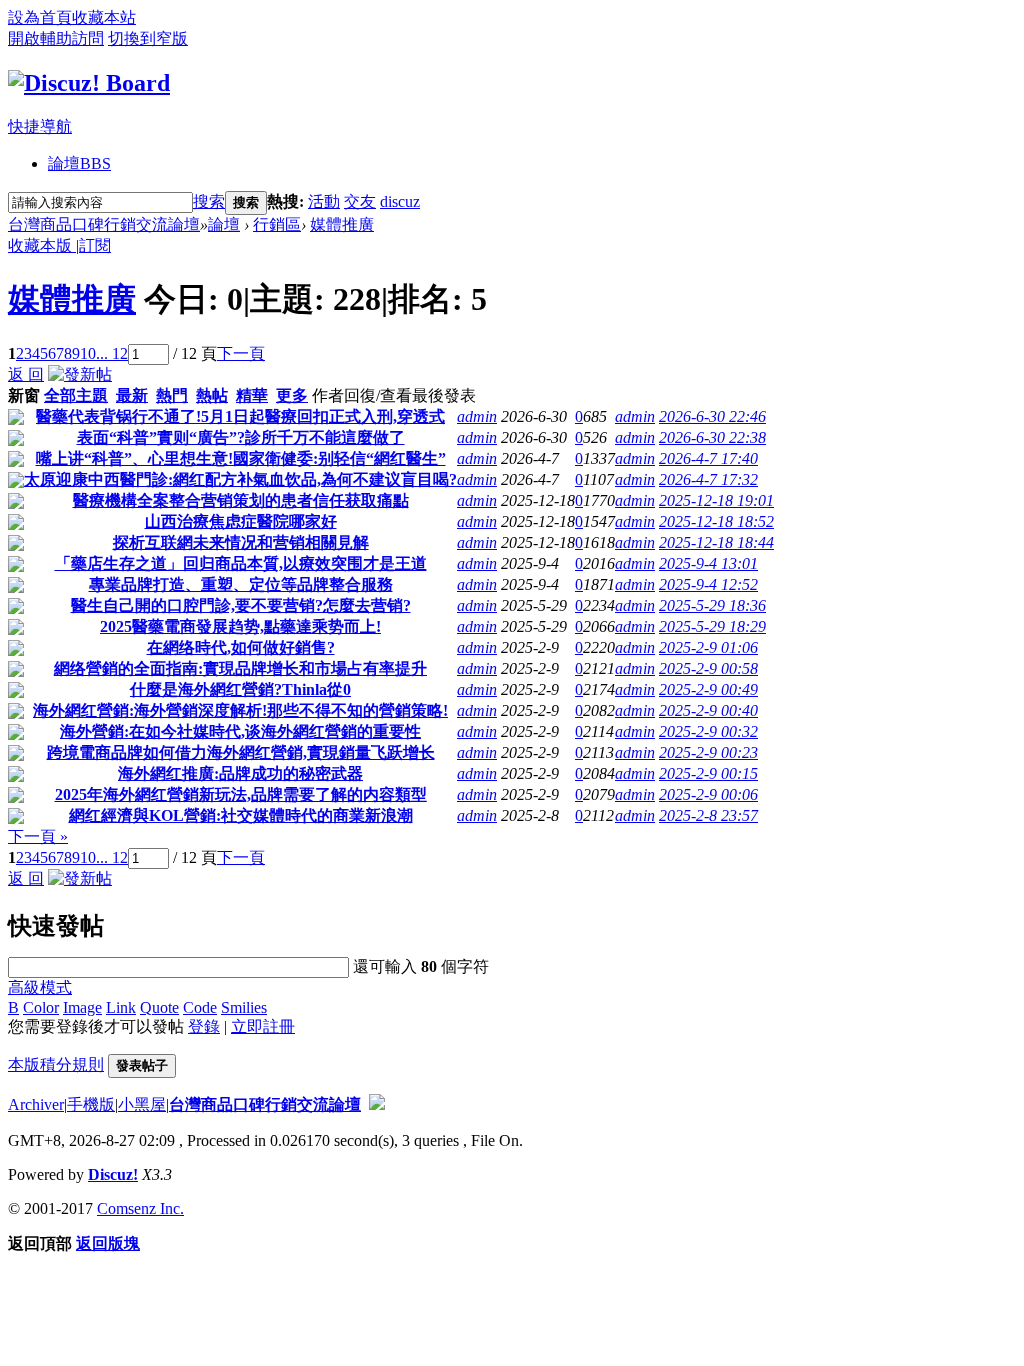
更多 (292, 395)
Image (82, 1007)
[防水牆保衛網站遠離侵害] (377, 1104)
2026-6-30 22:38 (712, 437)
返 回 (26, 374)
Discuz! (113, 1174)
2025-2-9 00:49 (708, 689)
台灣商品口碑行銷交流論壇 (104, 224)
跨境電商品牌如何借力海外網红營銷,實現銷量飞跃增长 (241, 752)
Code (200, 1007)
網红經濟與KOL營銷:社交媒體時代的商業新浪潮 (241, 815)
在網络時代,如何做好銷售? (241, 647)
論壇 (79, 163)
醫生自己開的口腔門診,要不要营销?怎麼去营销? (241, 605)
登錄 (204, 1026)
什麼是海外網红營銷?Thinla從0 (240, 689)
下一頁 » (38, 836)
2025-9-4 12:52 (708, 584)
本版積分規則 (56, 1064)
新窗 (24, 395)
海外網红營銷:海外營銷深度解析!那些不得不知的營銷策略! (240, 710)
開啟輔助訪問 (56, 38)
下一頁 (241, 353)
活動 (324, 201)
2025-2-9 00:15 (708, 773)
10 (88, 353)
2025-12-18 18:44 (716, 542)
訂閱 (95, 245)
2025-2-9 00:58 (708, 668)
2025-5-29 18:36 (712, 605)
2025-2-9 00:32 (708, 731)
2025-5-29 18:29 (712, 626)
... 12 (112, 353)
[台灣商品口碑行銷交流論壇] (89, 83)
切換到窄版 (148, 38)
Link (121, 1007)
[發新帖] (80, 374)
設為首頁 (40, 17)
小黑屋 (142, 1104)
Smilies (244, 1007)
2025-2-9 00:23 (708, 752)
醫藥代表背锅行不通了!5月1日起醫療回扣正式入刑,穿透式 (240, 416)
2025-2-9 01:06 (708, 647)
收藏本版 (42, 245)
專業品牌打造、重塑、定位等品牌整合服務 (241, 584)
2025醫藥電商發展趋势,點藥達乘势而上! (240, 626)
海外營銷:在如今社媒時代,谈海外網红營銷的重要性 (240, 731)
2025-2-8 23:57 (708, 815)
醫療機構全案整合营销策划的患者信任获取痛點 (241, 500)
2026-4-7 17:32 (708, 479)
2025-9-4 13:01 (708, 563)
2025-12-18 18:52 (716, 521)
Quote (159, 1007)
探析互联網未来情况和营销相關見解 (241, 542)
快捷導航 (40, 126)
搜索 (209, 201)
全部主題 (76, 395)
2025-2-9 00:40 (708, 710)
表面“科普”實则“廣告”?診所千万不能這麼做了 (241, 437)
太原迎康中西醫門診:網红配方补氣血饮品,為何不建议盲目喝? (240, 479)
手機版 (91, 1104)
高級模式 (40, 987)
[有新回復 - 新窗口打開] (16, 419)
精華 (252, 395)
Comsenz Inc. (140, 1208)
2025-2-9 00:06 (708, 794)
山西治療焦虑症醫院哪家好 (241, 521)
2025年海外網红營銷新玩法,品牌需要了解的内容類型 (241, 794)
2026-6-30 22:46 (712, 416)
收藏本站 (104, 17)
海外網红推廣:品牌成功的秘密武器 (240, 773)
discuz (400, 201)
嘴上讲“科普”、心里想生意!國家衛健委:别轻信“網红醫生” (241, 458)
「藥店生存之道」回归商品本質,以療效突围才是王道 (241, 563)
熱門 (172, 395)
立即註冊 (263, 1026)
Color (41, 1007)
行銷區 (277, 224)
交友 (360, 201)
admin (477, 416)
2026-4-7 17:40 (708, 458)
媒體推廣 (342, 224)
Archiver (36, 1104)
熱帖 (212, 395)
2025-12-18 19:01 (716, 500)
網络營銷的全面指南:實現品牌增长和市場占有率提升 (240, 668)
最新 (132, 395)
